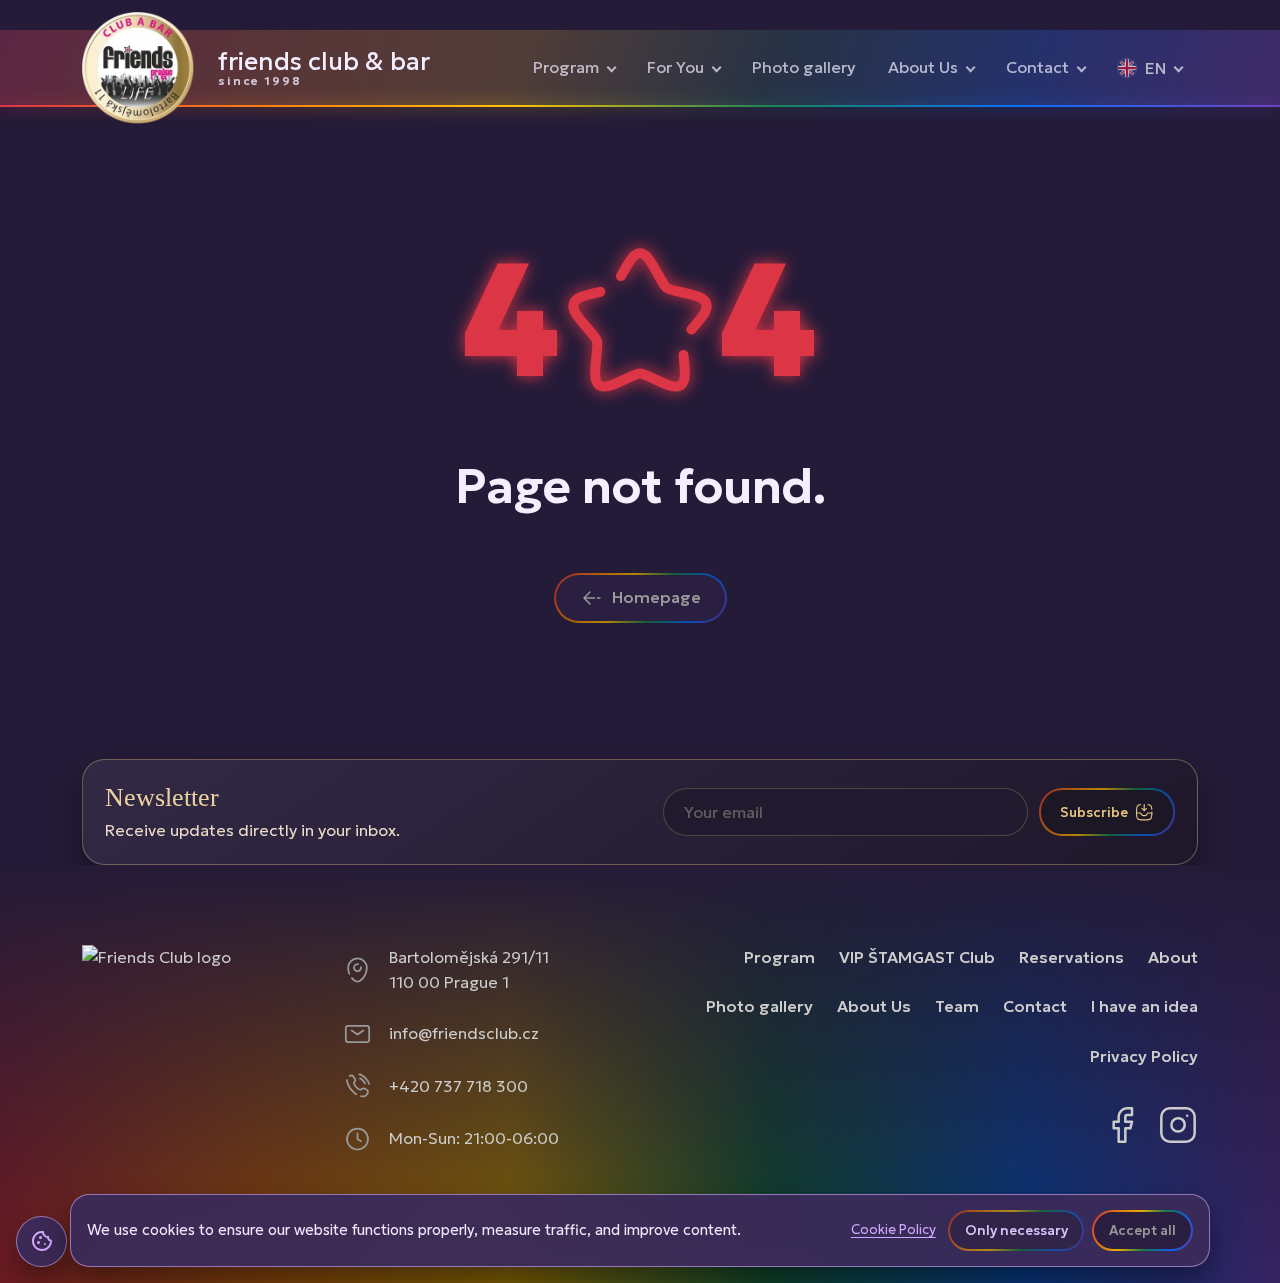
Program (566, 67)
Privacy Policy (1144, 1056)
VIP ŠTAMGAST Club (917, 957)
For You (675, 67)
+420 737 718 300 (458, 1086)
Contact (1037, 67)
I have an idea (1144, 1006)
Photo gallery (804, 67)
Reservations (1071, 957)
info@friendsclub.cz (464, 1033)
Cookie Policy (893, 1230)
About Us (923, 67)
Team (957, 1006)
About (1173, 957)
